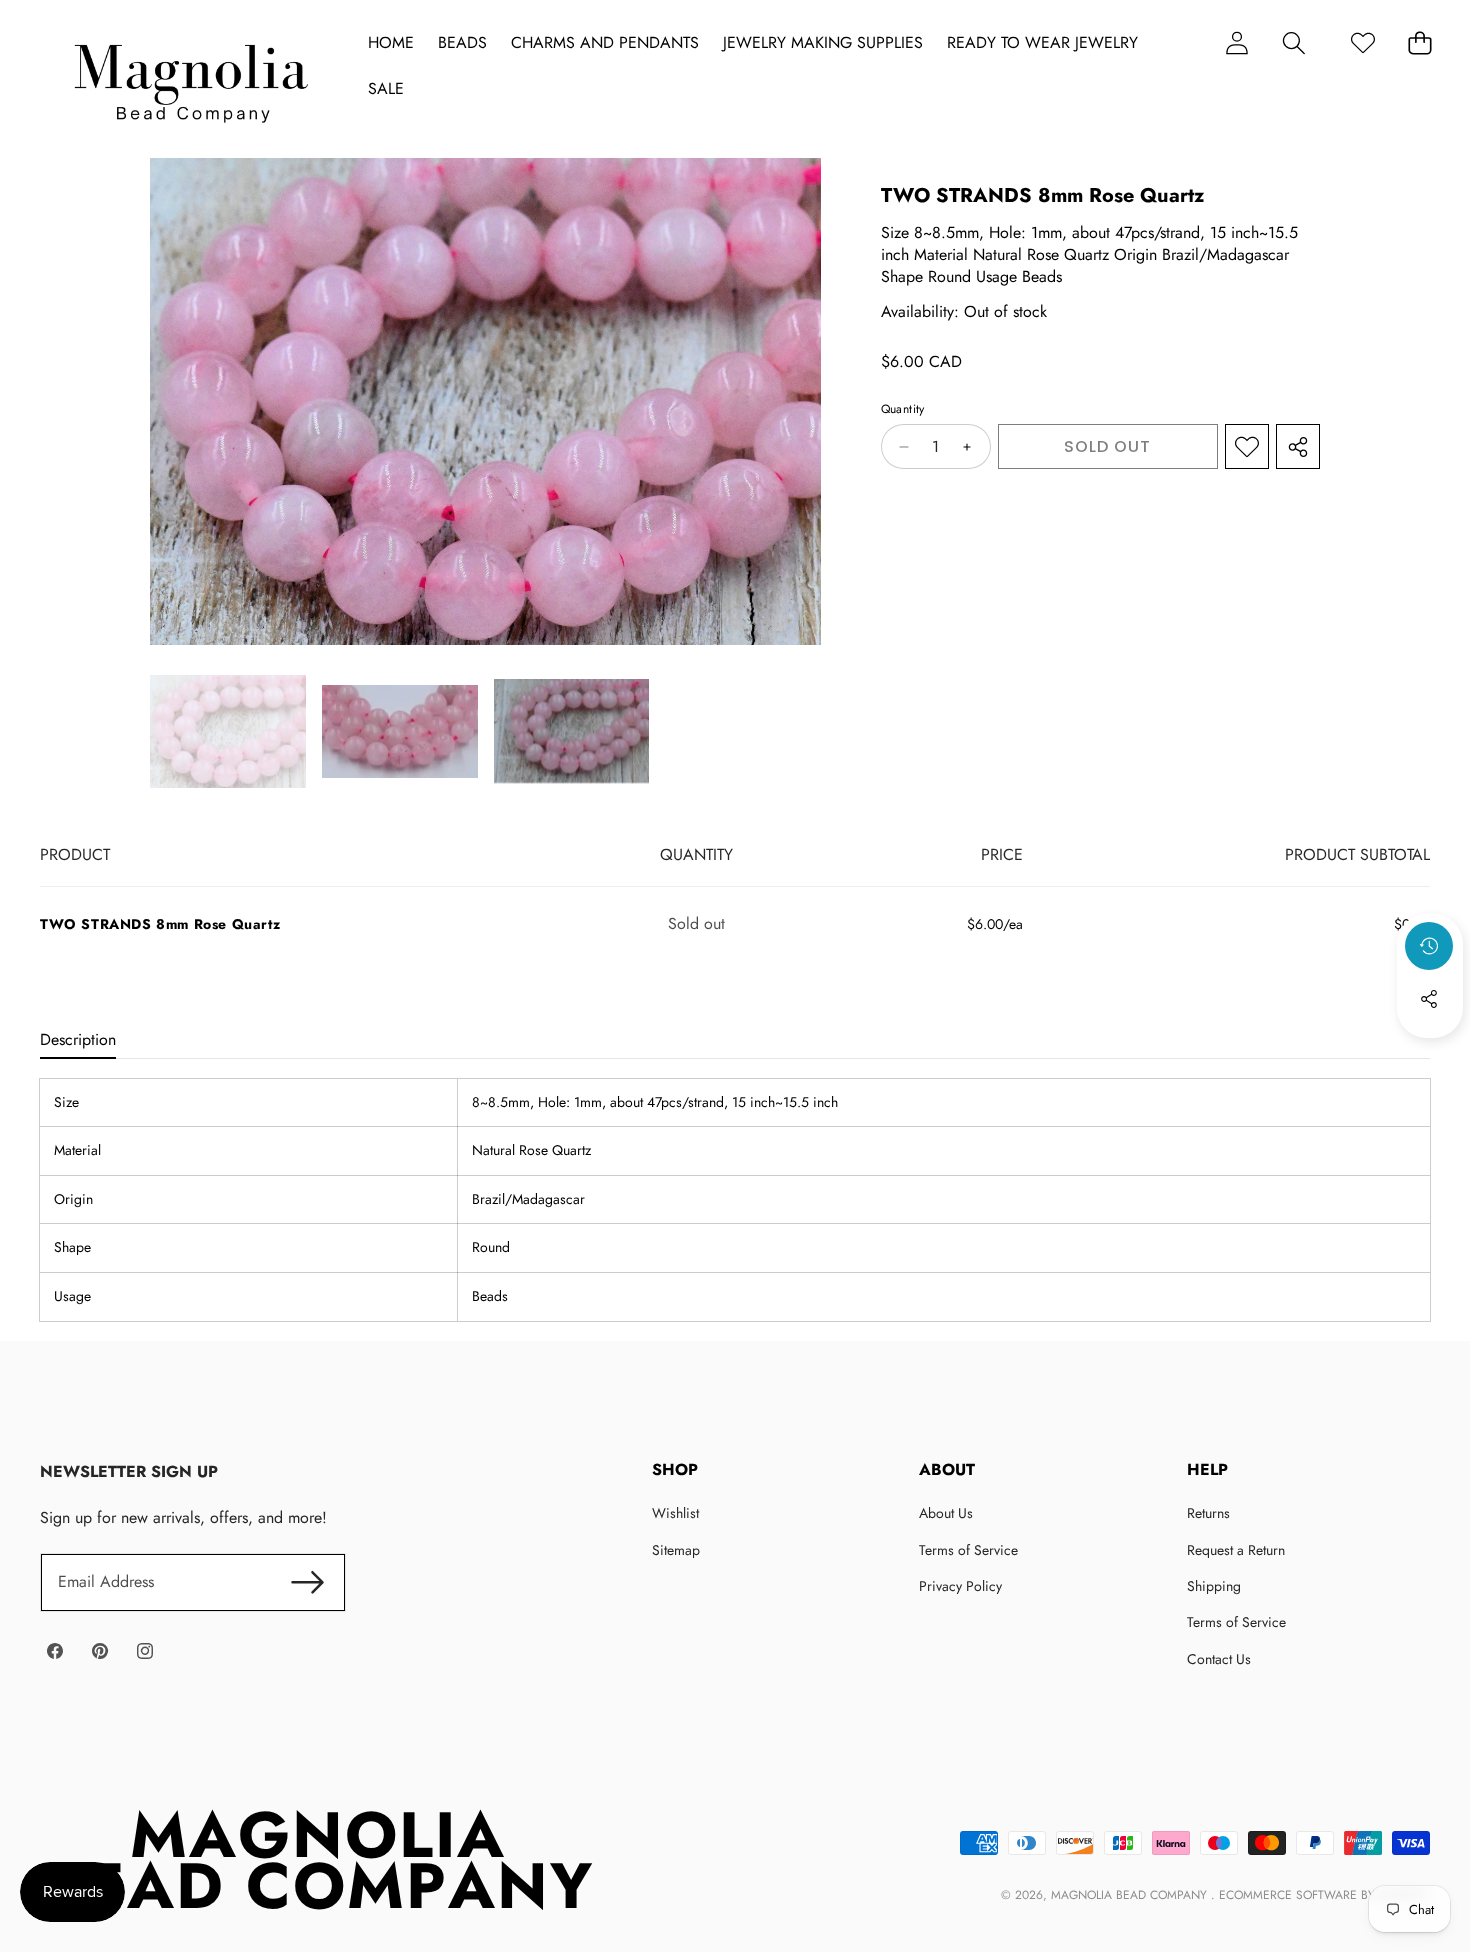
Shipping (1214, 1586)
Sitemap (676, 1550)
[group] (228, 731)
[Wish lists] (1362, 42)
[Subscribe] (307, 1582)
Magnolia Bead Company (1131, 1895)
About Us (946, 1513)
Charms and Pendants (605, 43)
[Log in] (1236, 42)
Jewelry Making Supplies (823, 43)
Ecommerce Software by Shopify (1322, 1895)
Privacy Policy (960, 1586)
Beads (462, 43)
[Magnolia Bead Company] (190, 78)
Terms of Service (968, 1550)
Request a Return (1236, 1550)
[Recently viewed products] (1429, 946)
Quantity (903, 409)
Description (78, 1039)
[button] (1293, 42)
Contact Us (1219, 1659)
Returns (1208, 1513)
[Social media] (1429, 999)
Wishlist (675, 1513)
